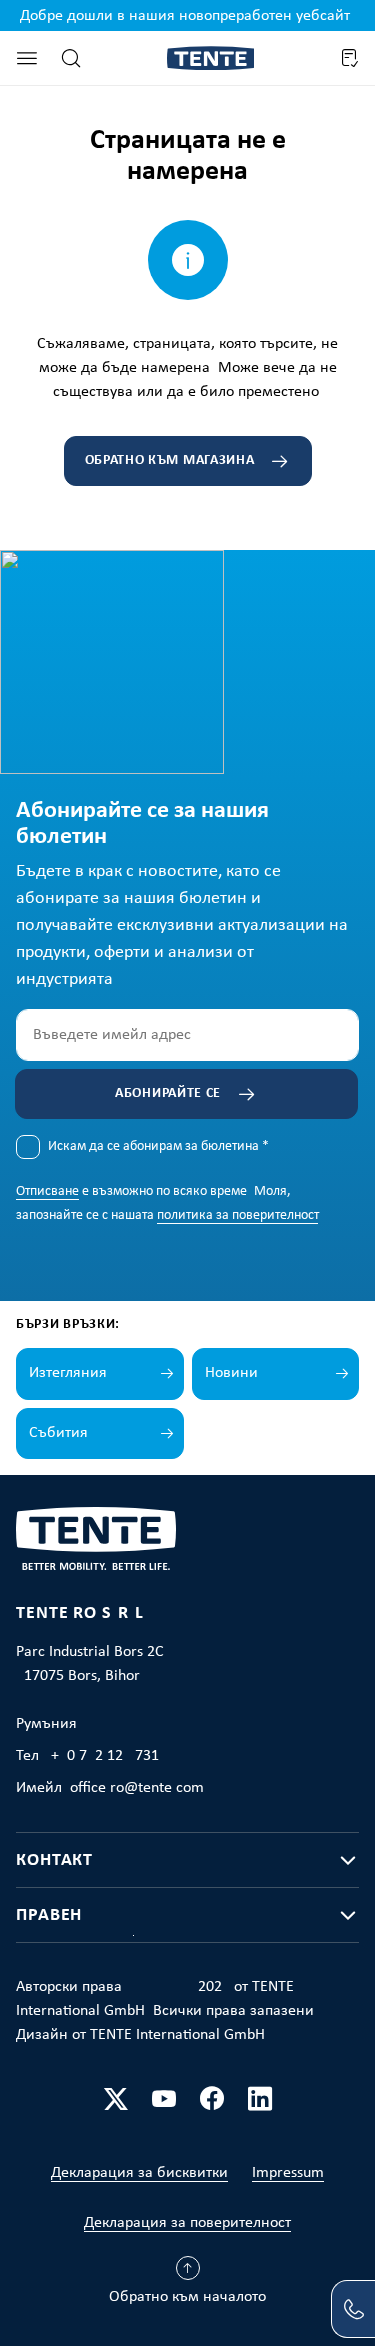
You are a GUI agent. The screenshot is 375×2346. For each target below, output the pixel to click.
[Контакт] (353, 2309)
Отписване (47, 1191)
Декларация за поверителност (187, 2223)
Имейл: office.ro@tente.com (110, 1788)
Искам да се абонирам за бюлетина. (158, 1146)
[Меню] (27, 58)
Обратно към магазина (170, 460)
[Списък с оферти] (349, 58)
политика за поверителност (237, 1215)
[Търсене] (71, 58)
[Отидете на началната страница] (211, 58)
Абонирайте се (168, 1093)
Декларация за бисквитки (139, 2173)
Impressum (288, 2173)
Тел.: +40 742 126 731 (87, 1756)
